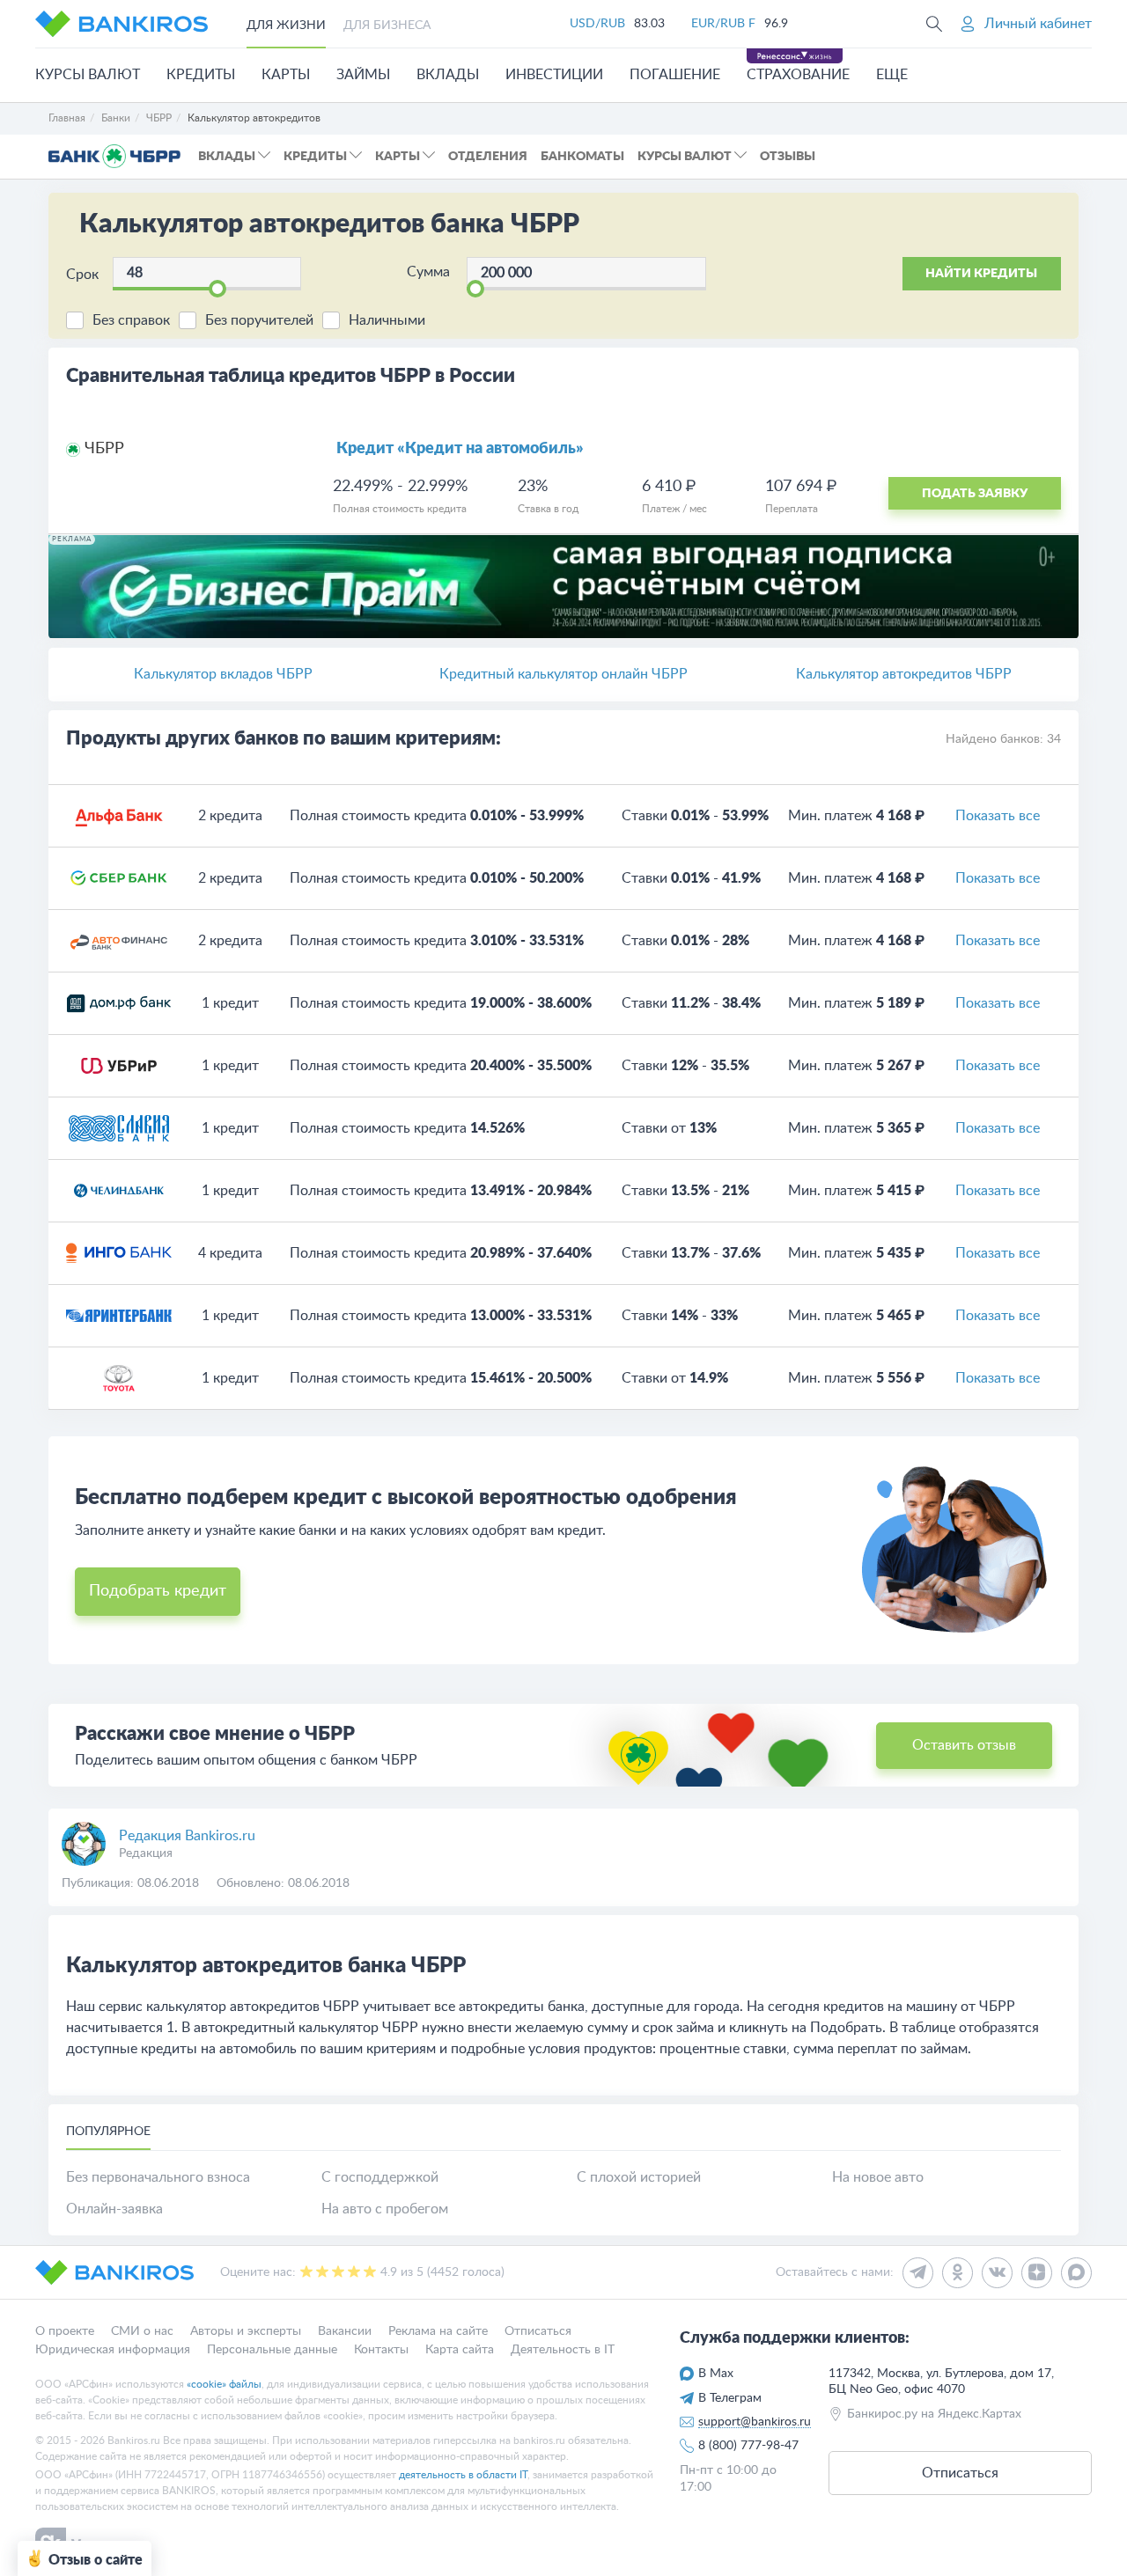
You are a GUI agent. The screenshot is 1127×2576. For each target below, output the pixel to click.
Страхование (798, 75)
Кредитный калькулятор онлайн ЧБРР (563, 674)
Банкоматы (582, 157)
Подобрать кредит (158, 1591)
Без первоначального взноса (158, 2177)
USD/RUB (597, 24)
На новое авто (878, 2177)
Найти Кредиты (981, 274)
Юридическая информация (113, 2349)
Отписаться (538, 2331)
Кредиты (201, 75)
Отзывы (788, 157)
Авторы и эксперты (246, 2331)
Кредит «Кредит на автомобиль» (460, 449)
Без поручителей (259, 320)
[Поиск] (934, 24)
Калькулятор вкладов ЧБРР (223, 674)
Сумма (428, 272)
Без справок (131, 320)
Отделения (488, 157)
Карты (286, 75)
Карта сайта (460, 2349)
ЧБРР (104, 449)
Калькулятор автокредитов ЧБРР (904, 674)
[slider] (217, 289)
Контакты (381, 2349)
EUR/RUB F (723, 24)
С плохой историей (639, 2177)
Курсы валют (88, 75)
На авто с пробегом (385, 2209)
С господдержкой (380, 2177)
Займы (363, 75)
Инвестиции (554, 75)
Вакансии (345, 2331)
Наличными (387, 320)
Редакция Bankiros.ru (187, 1836)
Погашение (675, 75)
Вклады (448, 75)
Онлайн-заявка (114, 2209)
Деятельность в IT (563, 2349)
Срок (82, 275)
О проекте (65, 2331)
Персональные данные (272, 2349)
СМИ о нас (142, 2331)
